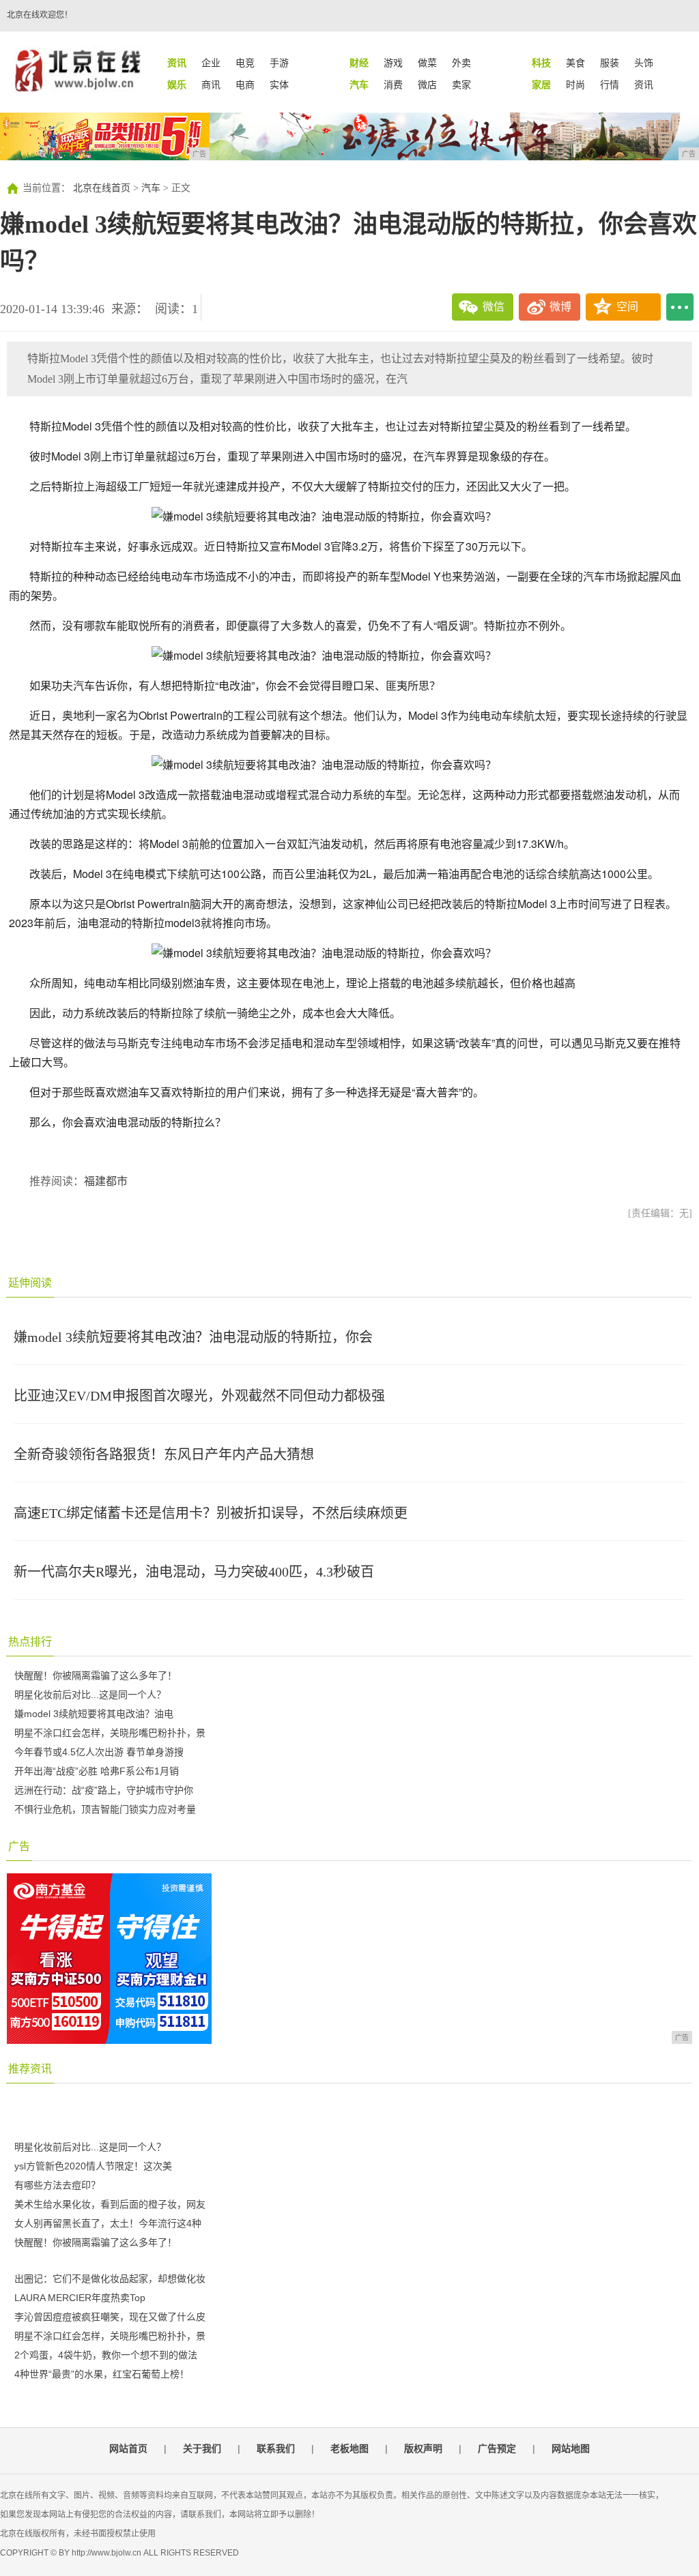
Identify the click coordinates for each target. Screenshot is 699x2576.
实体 (279, 85)
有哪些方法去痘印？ (57, 2185)
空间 (627, 307)
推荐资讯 (30, 2069)
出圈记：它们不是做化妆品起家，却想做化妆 (110, 2279)
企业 (211, 63)
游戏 (393, 63)
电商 (245, 85)
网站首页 (128, 2448)
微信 (494, 307)
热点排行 (30, 1642)
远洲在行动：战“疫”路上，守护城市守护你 (104, 1790)
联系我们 (276, 2448)
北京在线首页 (102, 188)
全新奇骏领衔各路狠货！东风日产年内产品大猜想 (164, 1454)
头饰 (644, 63)
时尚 (575, 85)
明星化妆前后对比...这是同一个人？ (90, 1695)
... (680, 307)
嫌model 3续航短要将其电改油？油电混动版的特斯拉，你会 (193, 1337)
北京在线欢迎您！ (40, 15)
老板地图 (349, 2448)
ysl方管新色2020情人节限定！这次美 (93, 2166)
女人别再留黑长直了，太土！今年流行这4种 (108, 2223)
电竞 (245, 63)
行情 (610, 85)
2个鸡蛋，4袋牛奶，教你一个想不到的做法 (106, 2355)
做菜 (427, 63)
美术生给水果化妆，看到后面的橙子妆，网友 (110, 2204)
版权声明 (423, 2448)
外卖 (461, 63)
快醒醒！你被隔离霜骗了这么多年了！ (96, 1675)
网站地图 (571, 2448)
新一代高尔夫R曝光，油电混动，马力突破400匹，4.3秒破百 (194, 1572)
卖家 (461, 85)
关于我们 (202, 2448)
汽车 (151, 188)
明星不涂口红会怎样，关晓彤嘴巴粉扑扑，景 (110, 1733)
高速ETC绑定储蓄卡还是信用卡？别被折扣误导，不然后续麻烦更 (211, 1513)
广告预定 (497, 2448)
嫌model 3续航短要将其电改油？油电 (94, 1714)
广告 (19, 1846)
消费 (393, 85)
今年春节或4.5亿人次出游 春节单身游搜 (99, 1752)
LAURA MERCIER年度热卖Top (80, 2298)
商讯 (211, 85)
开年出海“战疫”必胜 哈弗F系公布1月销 (97, 1771)
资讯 (644, 85)
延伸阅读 (30, 1283)
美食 (575, 63)
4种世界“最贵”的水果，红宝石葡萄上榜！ (102, 2374)
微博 (560, 307)
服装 (610, 63)
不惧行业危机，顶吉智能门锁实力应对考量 (105, 1809)
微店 (427, 85)
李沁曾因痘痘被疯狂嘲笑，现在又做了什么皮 (110, 2317)
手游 (279, 63)
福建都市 (106, 1181)
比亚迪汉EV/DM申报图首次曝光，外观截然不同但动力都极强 (199, 1396)
